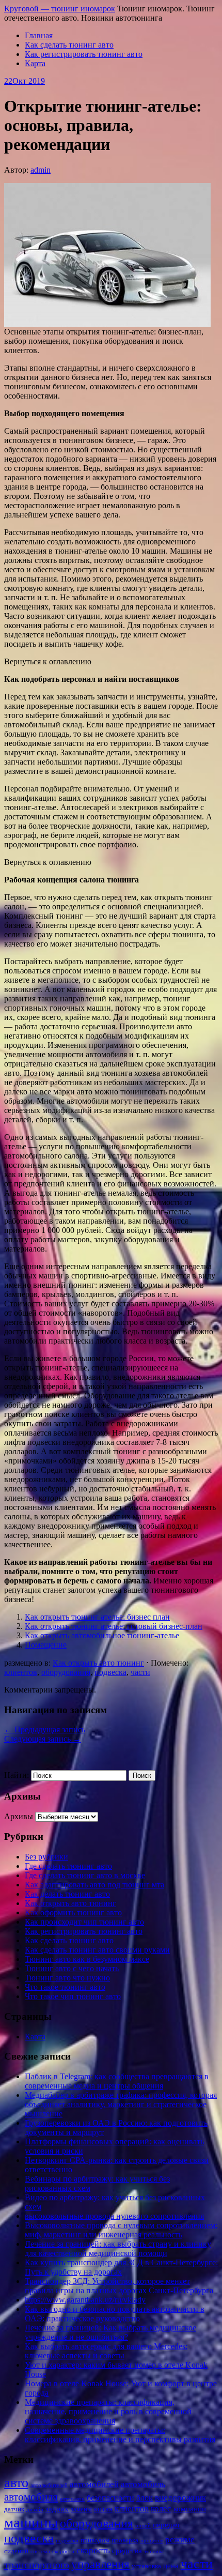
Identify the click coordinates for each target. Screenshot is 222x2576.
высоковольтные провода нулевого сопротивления (114, 2216)
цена (171, 2566)
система (40, 2551)
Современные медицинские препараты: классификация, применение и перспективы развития (120, 2435)
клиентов (21, 1672)
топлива (154, 2551)
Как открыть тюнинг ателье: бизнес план (97, 1617)
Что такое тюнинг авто (65, 1987)
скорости (63, 2551)
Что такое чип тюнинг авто (73, 1996)
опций (143, 2526)
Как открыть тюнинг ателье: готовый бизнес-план (114, 1626)
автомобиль (143, 2484)
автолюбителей (49, 2485)
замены (81, 2509)
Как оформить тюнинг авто (73, 1912)
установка (146, 2566)
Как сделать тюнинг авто (69, 45)
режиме (180, 2540)
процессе (152, 2541)
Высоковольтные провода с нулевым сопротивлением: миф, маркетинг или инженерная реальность (121, 2230)
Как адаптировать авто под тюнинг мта (94, 1885)
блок (145, 2498)
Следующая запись (43, 1739)
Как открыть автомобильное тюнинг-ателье (102, 1635)
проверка (125, 2540)
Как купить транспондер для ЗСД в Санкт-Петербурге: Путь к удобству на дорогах (121, 2267)
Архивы (19, 1816)
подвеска (110, 1672)
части (140, 1672)
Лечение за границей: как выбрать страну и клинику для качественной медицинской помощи (118, 2249)
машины (31, 2522)
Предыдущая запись (45, 1729)
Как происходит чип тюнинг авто (84, 1922)
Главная (39, 35)
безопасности (110, 2498)
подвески (67, 2541)
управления (100, 2564)
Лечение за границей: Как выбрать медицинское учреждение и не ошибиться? (110, 2332)
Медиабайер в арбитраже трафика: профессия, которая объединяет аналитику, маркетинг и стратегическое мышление (121, 2104)
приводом (95, 2540)
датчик (14, 2509)
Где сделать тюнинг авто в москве (85, 1875)
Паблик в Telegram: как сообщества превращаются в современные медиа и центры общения (117, 2081)
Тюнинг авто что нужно (67, 1978)
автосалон (72, 2499)
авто (16, 2483)
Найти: (17, 1775)
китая (103, 2509)
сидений (16, 2551)
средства (127, 2551)
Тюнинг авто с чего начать (72, 1968)
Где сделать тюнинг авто (68, 1866)
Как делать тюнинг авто (67, 1894)
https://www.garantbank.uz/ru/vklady (85, 2300)
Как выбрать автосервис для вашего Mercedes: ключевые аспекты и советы (106, 2351)
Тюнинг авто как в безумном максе (87, 1959)
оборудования (66, 1672)
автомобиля (31, 2497)
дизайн (35, 2510)
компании (190, 2509)
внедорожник (180, 2498)
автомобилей (94, 2484)
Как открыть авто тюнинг (98, 1663)
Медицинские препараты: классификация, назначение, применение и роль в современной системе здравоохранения (108, 2411)
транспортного (37, 2565)
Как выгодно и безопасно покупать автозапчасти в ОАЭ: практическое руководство (115, 2314)
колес (161, 2509)
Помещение (46, 1645)
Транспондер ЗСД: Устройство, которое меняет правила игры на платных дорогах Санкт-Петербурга (119, 2286)
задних (57, 2509)
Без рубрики (46, 1857)
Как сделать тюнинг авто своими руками (97, 1950)
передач (166, 2525)
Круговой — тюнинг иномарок (60, 9)
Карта (35, 63)
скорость (93, 2550)
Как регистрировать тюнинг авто (84, 54)
